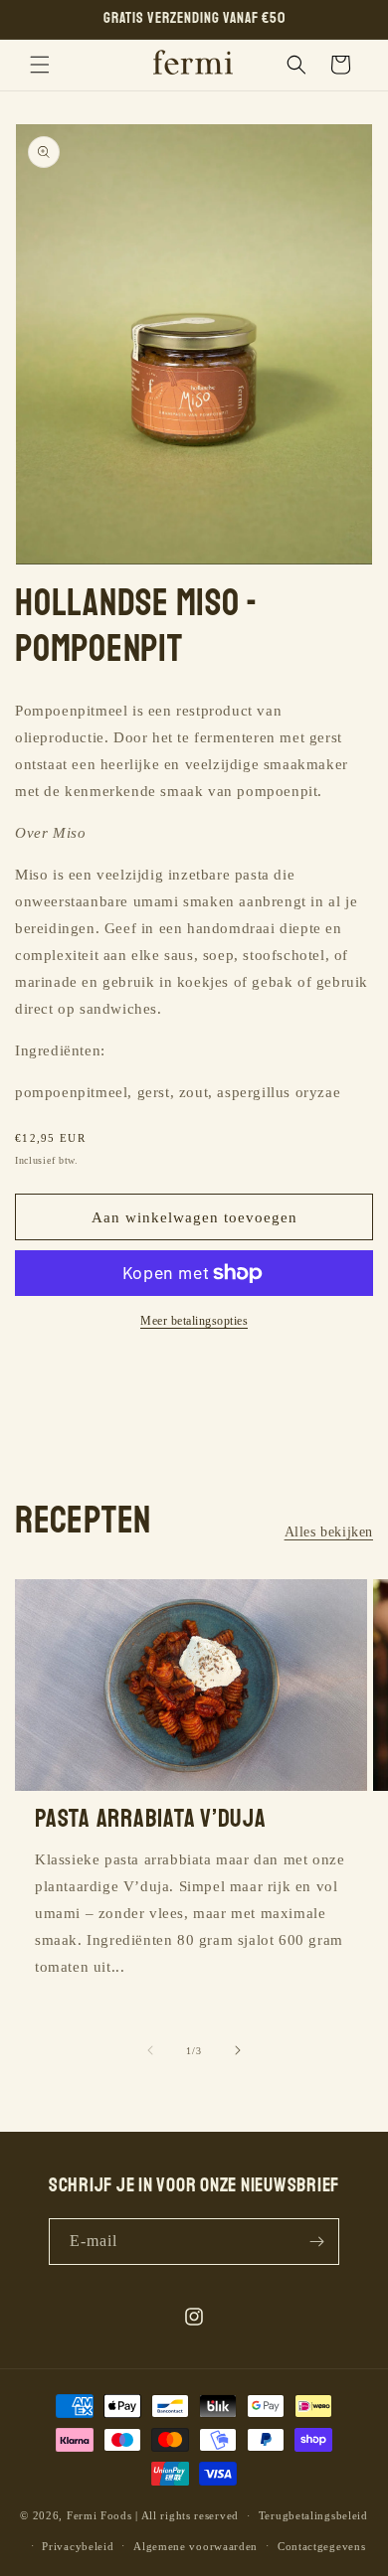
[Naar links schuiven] (150, 2050)
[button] (40, 65)
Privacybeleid (78, 2546)
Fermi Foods (99, 2515)
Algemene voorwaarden (195, 2546)
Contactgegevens (322, 2546)
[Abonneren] (316, 2242)
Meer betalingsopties (194, 1321)
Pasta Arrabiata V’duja (151, 1819)
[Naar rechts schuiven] (238, 2050)
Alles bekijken (329, 1532)
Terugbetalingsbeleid (313, 2515)
